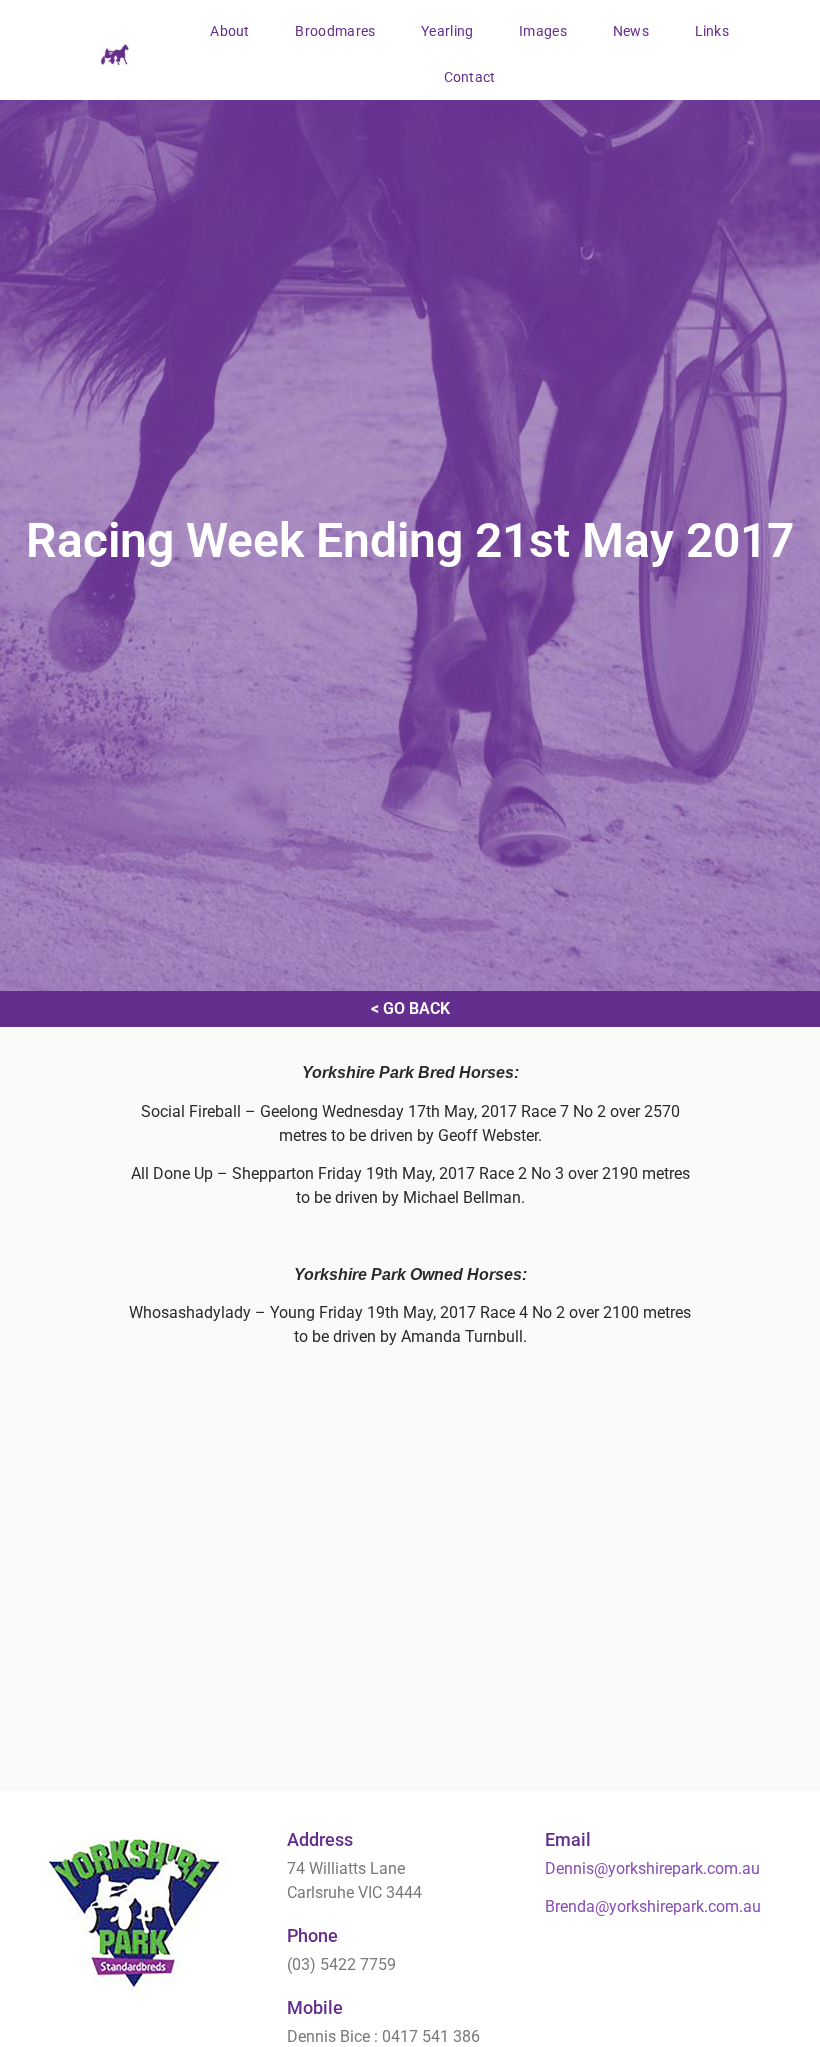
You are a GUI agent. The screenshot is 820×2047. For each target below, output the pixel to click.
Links (712, 31)
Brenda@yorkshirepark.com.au (653, 1906)
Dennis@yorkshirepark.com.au (652, 1868)
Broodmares (335, 31)
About (230, 31)
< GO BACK (410, 1008)
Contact (470, 77)
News (631, 31)
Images (543, 31)
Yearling (447, 31)
